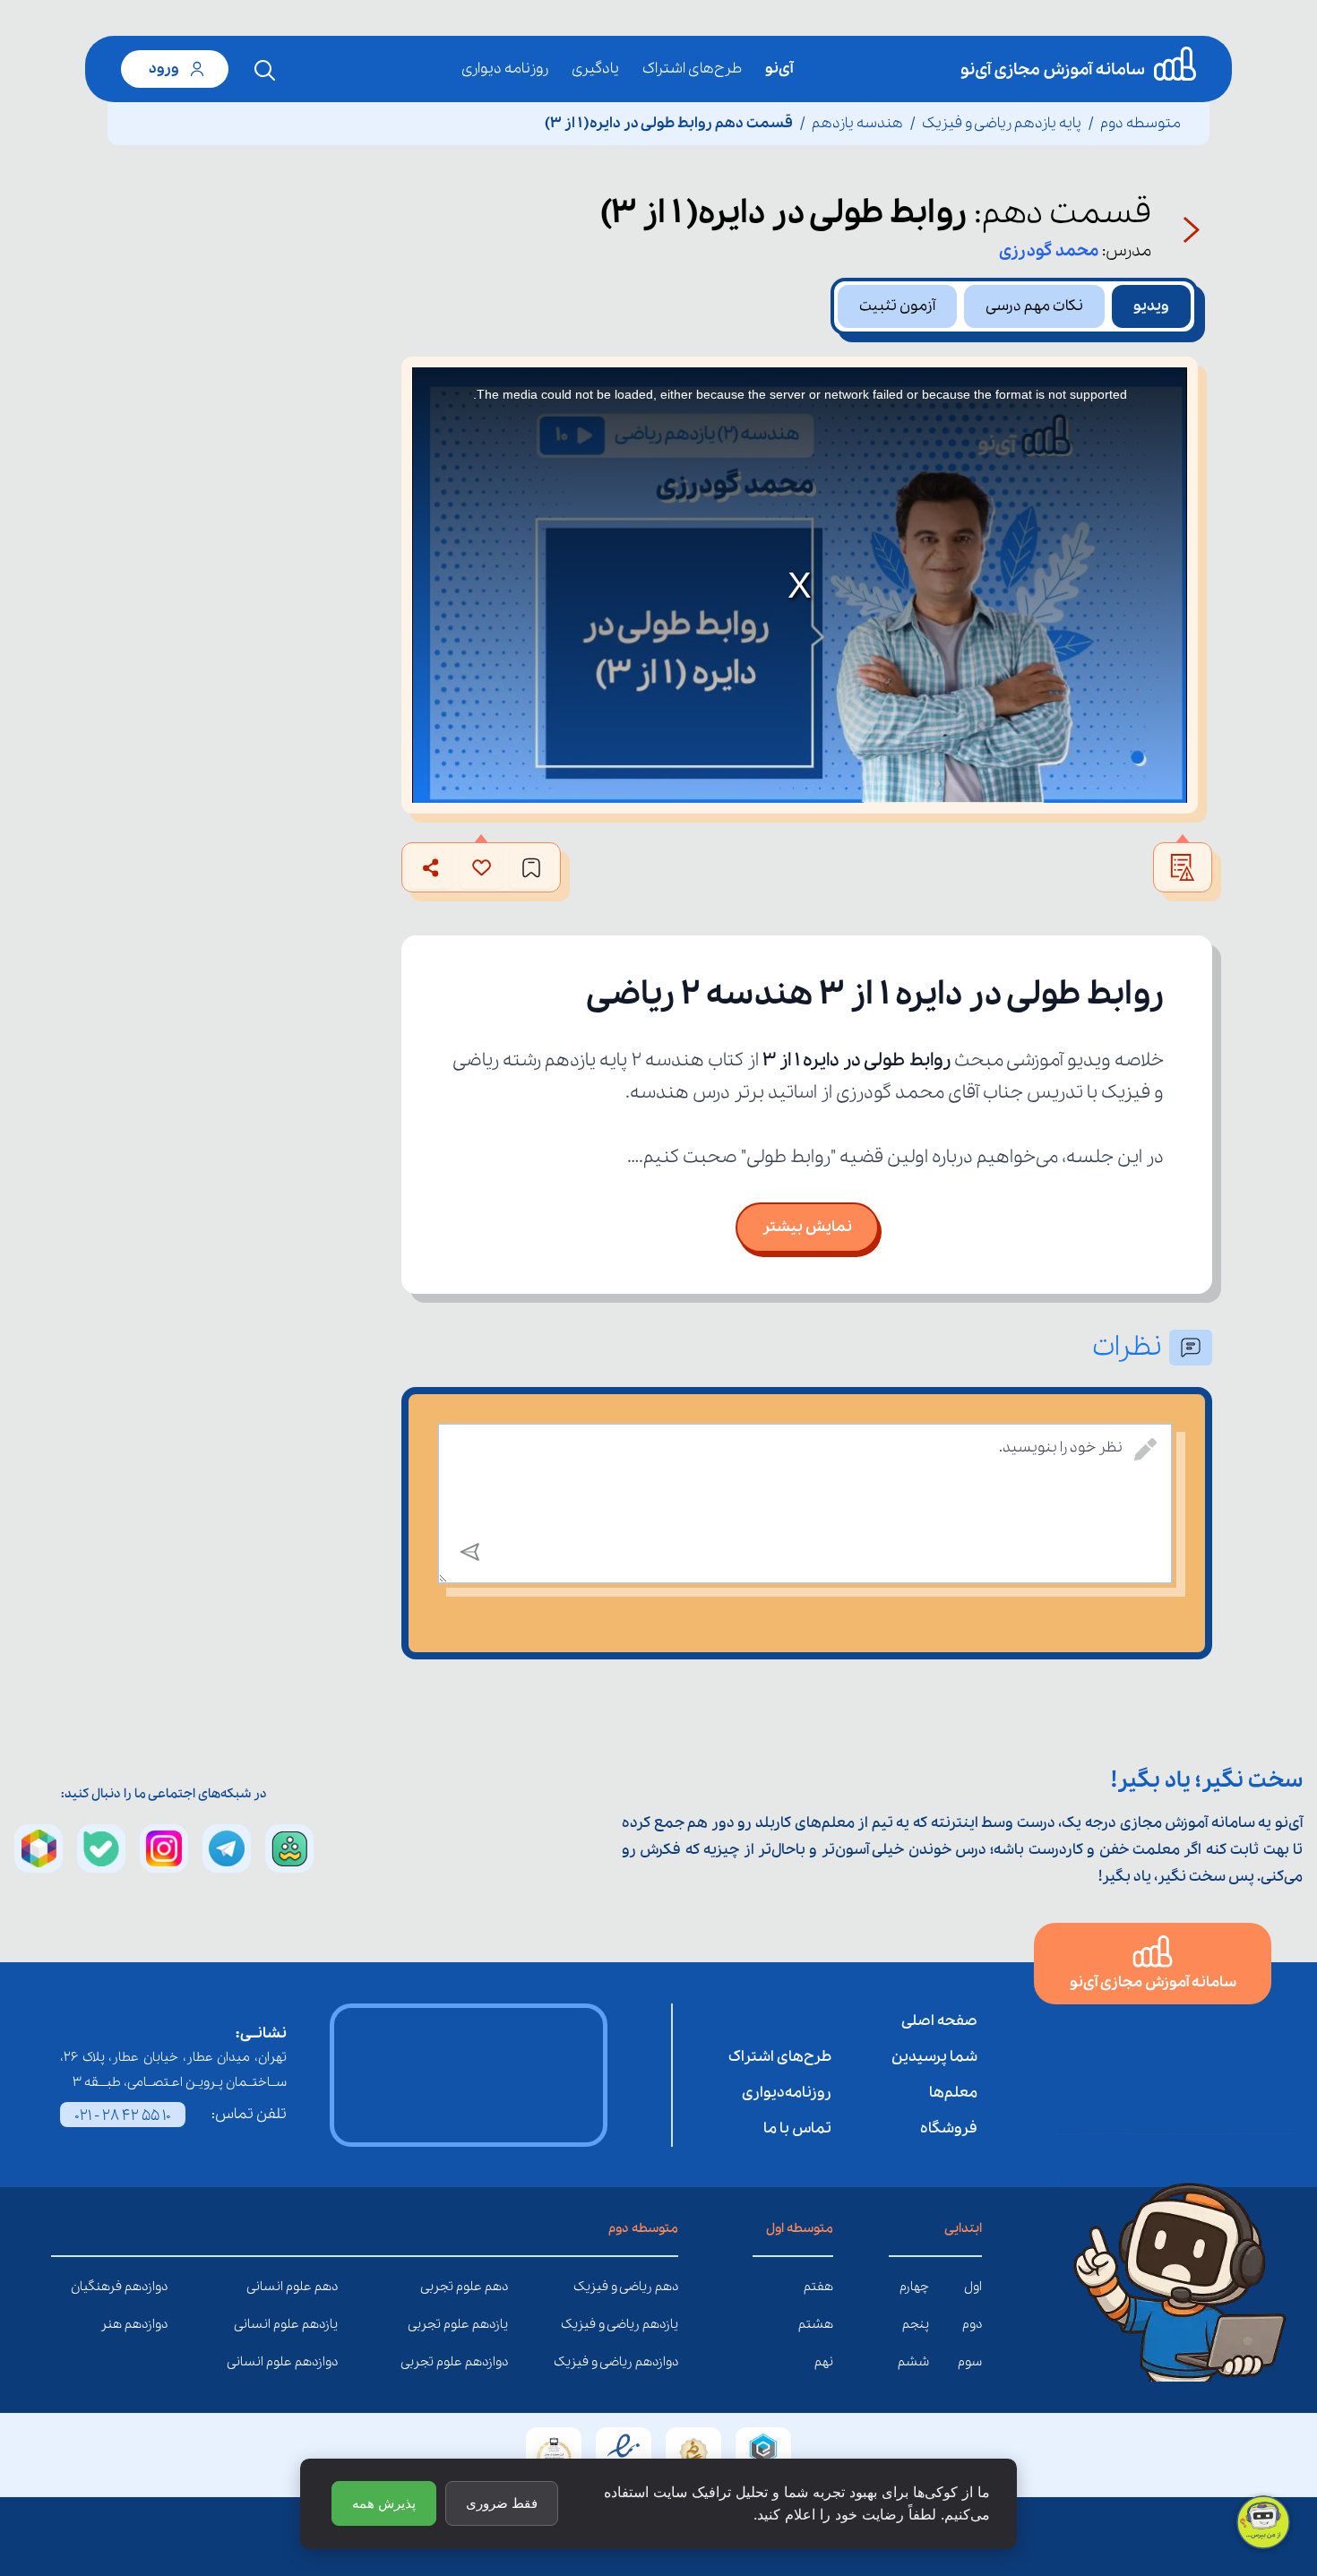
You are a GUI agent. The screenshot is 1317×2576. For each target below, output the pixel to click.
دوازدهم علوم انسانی (324, 2362)
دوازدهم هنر (154, 2324)
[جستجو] (265, 71)
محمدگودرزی (1049, 251)
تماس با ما (797, 2128)
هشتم (816, 2324)
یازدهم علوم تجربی (495, 2324)
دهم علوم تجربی (495, 2287)
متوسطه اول (800, 2228)
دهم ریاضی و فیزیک (665, 2287)
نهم (824, 2362)
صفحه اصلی (939, 2021)
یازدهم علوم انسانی (324, 2324)
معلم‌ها (953, 2093)
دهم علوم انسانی (324, 2287)
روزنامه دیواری (505, 69)
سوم (970, 2362)
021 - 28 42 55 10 (123, 2116)
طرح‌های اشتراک (692, 69)
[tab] (1151, 306)
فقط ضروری (502, 2503)
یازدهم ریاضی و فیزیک (665, 2324)
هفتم (818, 2287)
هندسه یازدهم (857, 123)
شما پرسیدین (934, 2057)
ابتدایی (963, 2228)
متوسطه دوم (1141, 123)
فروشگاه (949, 2128)
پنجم (916, 2324)
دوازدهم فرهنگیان (154, 2287)
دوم (972, 2324)
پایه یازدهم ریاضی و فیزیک (1002, 123)
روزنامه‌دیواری (787, 2093)
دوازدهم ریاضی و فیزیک (665, 2362)
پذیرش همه (384, 2503)
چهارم (914, 2287)
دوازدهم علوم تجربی (495, 2362)
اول (973, 2287)
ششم (913, 2362)
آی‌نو (779, 69)
